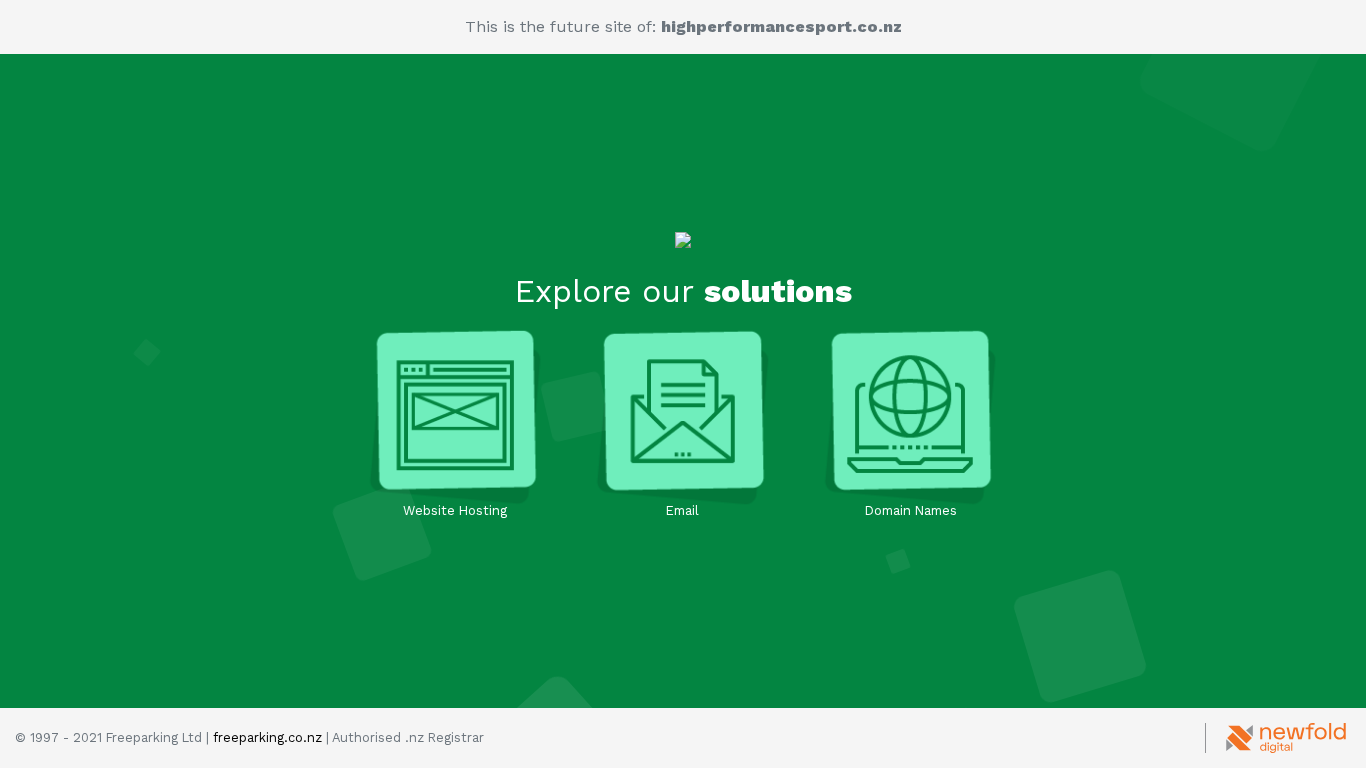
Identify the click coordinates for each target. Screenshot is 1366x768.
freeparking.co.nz (267, 737)
